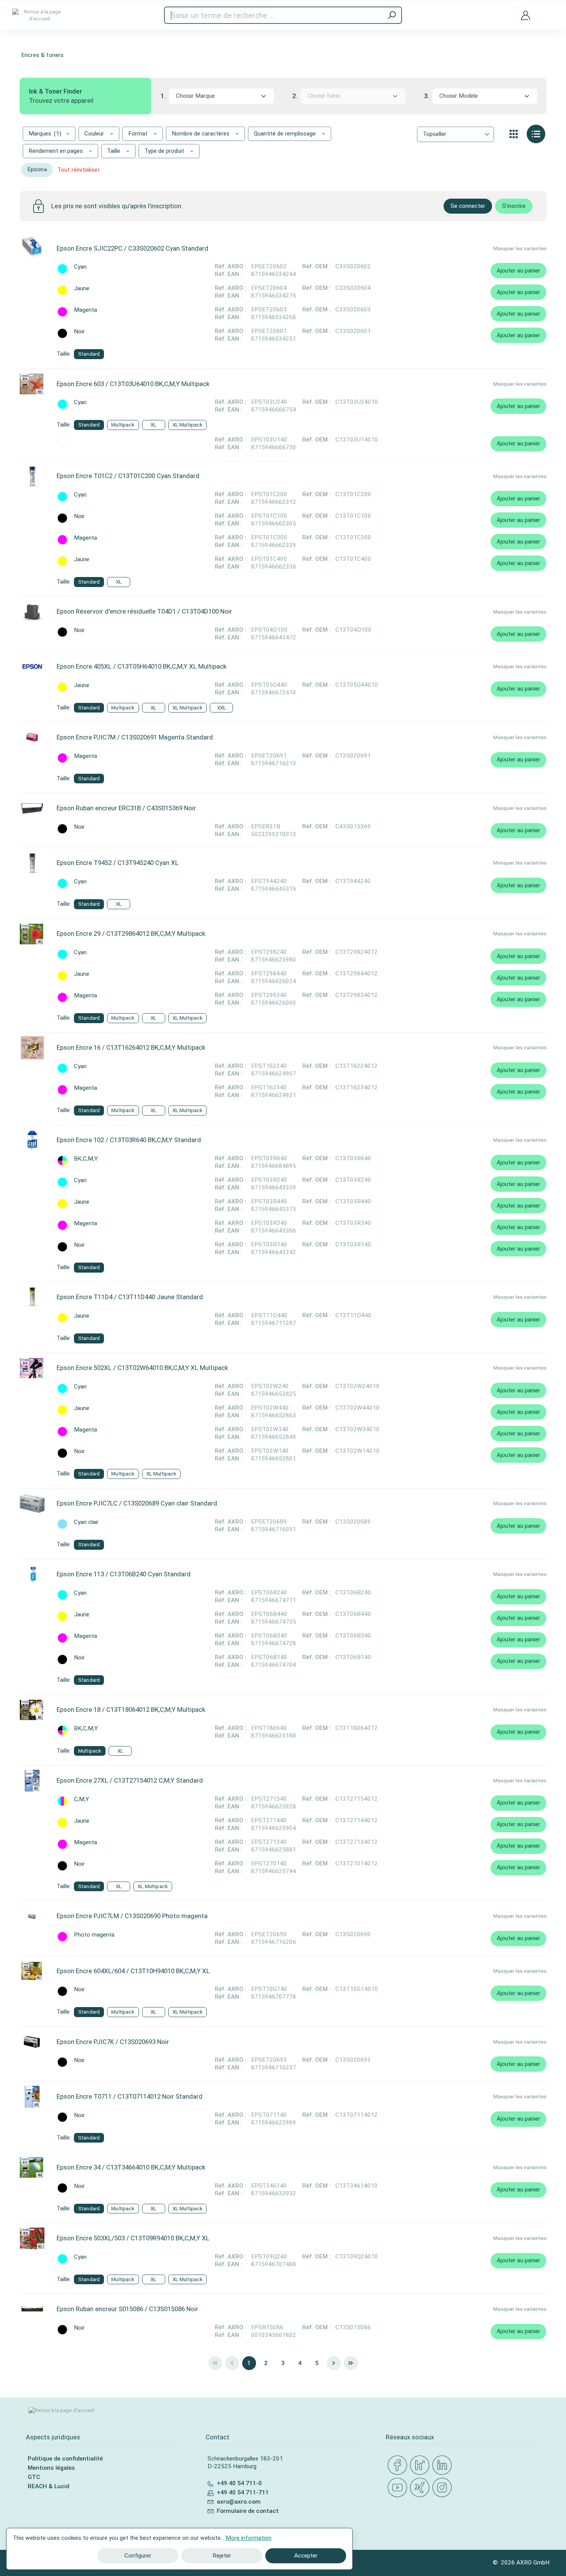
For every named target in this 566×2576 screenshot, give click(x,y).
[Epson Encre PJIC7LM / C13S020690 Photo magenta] (32, 1916)
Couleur (95, 134)
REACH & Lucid (49, 2486)
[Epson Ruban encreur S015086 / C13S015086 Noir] (32, 2309)
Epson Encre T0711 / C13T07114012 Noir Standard (130, 2096)
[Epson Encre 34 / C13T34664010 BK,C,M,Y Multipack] (32, 2168)
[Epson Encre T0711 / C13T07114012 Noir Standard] (32, 2097)
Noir (79, 332)
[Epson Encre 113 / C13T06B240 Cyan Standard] (32, 1574)
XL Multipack (188, 425)
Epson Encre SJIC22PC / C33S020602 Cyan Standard (132, 248)
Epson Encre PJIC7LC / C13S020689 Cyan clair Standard (137, 1503)
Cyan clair (86, 1522)
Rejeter (222, 2556)
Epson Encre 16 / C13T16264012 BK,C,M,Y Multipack (131, 1047)
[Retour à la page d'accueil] (39, 15)
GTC (34, 2477)
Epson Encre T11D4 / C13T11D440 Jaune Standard (130, 1297)
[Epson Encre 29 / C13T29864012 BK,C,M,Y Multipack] (32, 934)
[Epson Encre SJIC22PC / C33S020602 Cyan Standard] (32, 248)
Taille (114, 151)
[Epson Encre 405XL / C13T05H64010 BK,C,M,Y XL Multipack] (32, 667)
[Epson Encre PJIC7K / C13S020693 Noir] (32, 2042)
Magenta (85, 310)
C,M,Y (81, 1799)
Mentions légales (51, 2468)
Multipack (123, 425)
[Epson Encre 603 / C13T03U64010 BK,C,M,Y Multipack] (32, 384)
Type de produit (165, 151)
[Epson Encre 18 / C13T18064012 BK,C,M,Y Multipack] (32, 1710)
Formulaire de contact (248, 2511)
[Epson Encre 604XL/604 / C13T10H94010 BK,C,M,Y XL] (32, 1971)
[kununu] (421, 2466)
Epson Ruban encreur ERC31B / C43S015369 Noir (126, 808)
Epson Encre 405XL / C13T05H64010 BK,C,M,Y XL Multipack (141, 666)
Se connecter (468, 206)
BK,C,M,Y (86, 1159)
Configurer (138, 2556)
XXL (222, 708)
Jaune (82, 289)
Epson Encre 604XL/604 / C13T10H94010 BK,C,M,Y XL (133, 1971)
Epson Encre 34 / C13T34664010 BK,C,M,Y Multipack (131, 2167)
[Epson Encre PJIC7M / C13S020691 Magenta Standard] (32, 738)
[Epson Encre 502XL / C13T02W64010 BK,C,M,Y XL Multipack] (32, 1368)
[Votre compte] (526, 15)
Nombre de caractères (201, 134)
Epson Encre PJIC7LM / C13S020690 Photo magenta (132, 1916)
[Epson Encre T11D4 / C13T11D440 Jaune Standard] (32, 1297)
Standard (89, 354)
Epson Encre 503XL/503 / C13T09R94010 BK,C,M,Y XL (133, 2238)
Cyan (80, 267)
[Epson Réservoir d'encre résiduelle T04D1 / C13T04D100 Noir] (32, 612)
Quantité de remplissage (286, 134)
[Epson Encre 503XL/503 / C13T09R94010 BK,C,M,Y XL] (32, 2238)
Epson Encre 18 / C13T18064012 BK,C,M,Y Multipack (131, 1710)
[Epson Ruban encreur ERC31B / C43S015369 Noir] (32, 808)
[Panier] (548, 11)
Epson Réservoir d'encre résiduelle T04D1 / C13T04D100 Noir (144, 611)
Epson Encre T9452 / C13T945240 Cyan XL (118, 863)
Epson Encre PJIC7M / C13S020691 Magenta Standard (135, 737)
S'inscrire (514, 206)
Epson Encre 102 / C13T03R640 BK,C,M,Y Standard (129, 1140)
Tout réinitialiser (79, 170)
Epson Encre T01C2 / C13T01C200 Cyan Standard (128, 476)
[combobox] (221, 96)
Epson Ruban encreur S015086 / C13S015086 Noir (127, 2309)
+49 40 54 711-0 (239, 2483)
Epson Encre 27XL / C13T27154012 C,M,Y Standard (130, 1780)
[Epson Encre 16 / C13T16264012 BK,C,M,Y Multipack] (32, 1048)
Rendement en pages (56, 151)
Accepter (306, 2556)
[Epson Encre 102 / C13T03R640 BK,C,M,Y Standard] (32, 1140)
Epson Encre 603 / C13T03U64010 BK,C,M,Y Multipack (133, 384)
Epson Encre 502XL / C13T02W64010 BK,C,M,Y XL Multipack (142, 1368)
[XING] (421, 2488)
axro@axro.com (239, 2502)
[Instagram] (444, 2488)
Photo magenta (94, 1935)
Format (139, 134)
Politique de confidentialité (65, 2459)
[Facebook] (399, 2466)
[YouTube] (399, 2488)
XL (153, 425)
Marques (45, 134)
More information (249, 2538)
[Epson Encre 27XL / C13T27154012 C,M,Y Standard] (32, 1781)
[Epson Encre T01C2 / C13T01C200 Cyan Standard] (32, 476)
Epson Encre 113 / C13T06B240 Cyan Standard (124, 1574)
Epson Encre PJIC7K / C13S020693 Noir (113, 2042)
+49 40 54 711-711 (243, 2492)
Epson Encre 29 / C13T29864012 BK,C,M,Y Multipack (131, 933)
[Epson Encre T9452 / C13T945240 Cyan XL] (32, 863)
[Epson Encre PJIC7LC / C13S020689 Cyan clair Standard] (32, 1504)
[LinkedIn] (444, 2466)
